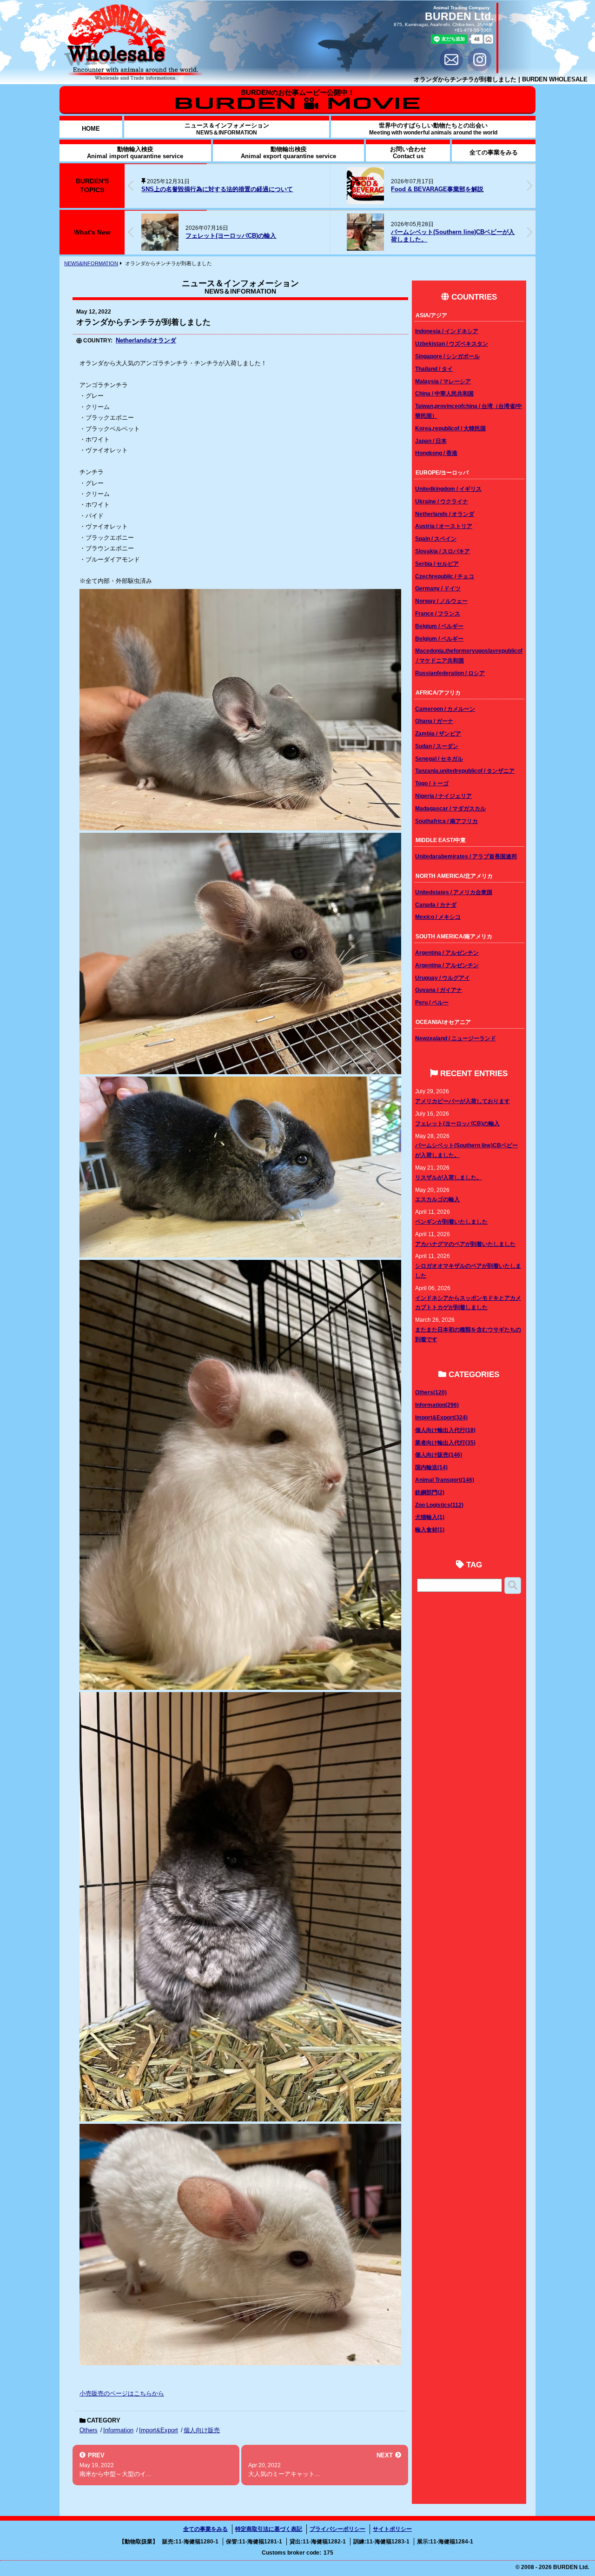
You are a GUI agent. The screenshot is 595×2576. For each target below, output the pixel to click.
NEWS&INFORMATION (91, 263)
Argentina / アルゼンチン (447, 953)
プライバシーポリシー (337, 2529)
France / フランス (438, 613)
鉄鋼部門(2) (430, 1492)
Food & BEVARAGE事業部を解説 (232, 189)
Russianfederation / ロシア (450, 673)
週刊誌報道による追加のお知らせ (392, 189)
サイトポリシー (392, 2529)
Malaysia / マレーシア (443, 381)
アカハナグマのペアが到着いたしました (465, 1244)
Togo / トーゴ (432, 783)
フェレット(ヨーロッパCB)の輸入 (457, 1123)
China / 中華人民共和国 (444, 393)
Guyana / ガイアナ (439, 990)
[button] (529, 186)
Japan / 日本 (431, 441)
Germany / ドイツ (438, 588)
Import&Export (159, 2430)
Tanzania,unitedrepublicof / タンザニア (465, 771)
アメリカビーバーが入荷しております (463, 1101)
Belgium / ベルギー (439, 626)
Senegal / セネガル (439, 759)
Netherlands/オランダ (146, 340)
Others (89, 2430)
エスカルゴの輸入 (437, 1199)
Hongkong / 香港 (436, 453)
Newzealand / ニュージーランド (456, 1038)
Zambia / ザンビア (438, 733)
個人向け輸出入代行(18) (445, 1430)
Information (118, 2430)
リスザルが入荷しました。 (427, 236)
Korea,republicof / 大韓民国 (450, 428)
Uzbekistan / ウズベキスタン (452, 344)
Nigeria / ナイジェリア (443, 796)
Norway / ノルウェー (441, 601)
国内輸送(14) (431, 1467)
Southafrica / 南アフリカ (446, 821)
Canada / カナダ (436, 905)
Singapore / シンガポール (447, 356)
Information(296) (437, 1405)
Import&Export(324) (441, 1417)
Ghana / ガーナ (434, 721)
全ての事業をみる (205, 2529)
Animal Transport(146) (445, 1480)
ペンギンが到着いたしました (451, 1221)
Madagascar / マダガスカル (450, 808)
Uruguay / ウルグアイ (443, 978)
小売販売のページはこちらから (122, 2393)
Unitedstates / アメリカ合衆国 (454, 892)
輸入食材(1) (430, 1529)
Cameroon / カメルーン (445, 709)
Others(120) (431, 1392)
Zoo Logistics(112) (439, 1505)
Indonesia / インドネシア (447, 331)
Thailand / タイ (434, 369)
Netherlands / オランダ (445, 514)
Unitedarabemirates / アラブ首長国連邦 (466, 856)
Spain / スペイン (436, 539)
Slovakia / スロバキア (443, 551)
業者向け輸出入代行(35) (445, 1442)
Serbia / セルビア (437, 564)
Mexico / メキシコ (438, 917)
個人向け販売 (202, 2430)
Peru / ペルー (432, 1002)
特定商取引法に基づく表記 (269, 2529)
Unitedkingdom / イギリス (448, 489)
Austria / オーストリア (444, 526)
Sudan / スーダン (437, 746)
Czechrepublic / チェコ (445, 576)
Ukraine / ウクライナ (442, 501)
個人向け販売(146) (439, 1455)
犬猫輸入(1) (430, 1517)
